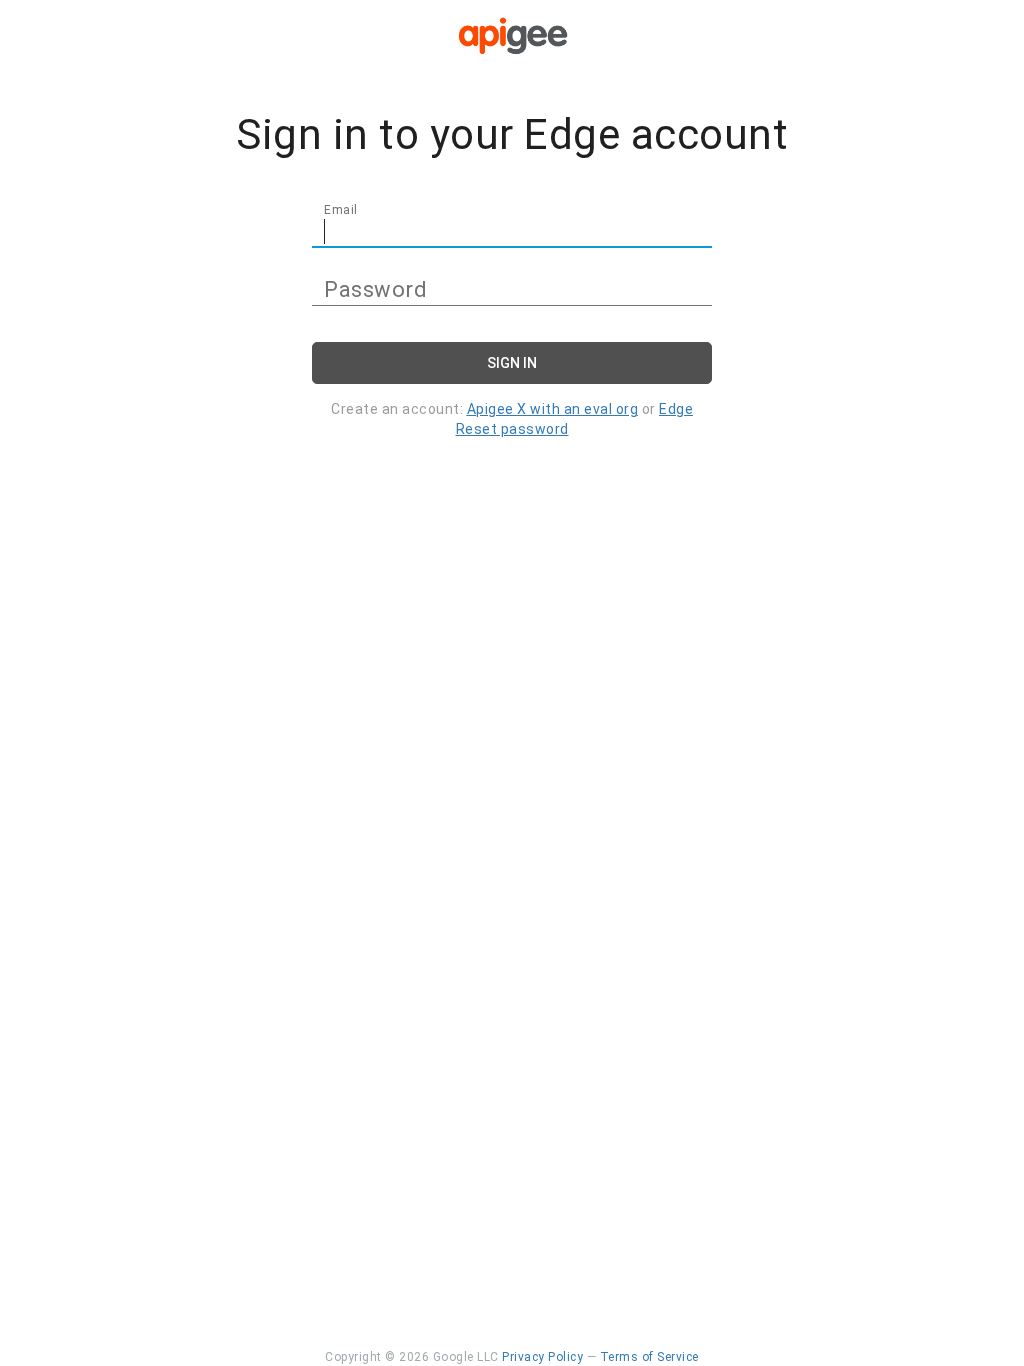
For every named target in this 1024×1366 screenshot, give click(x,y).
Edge (676, 409)
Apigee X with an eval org (553, 409)
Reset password (512, 429)
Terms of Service (649, 1357)
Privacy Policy (542, 1357)
